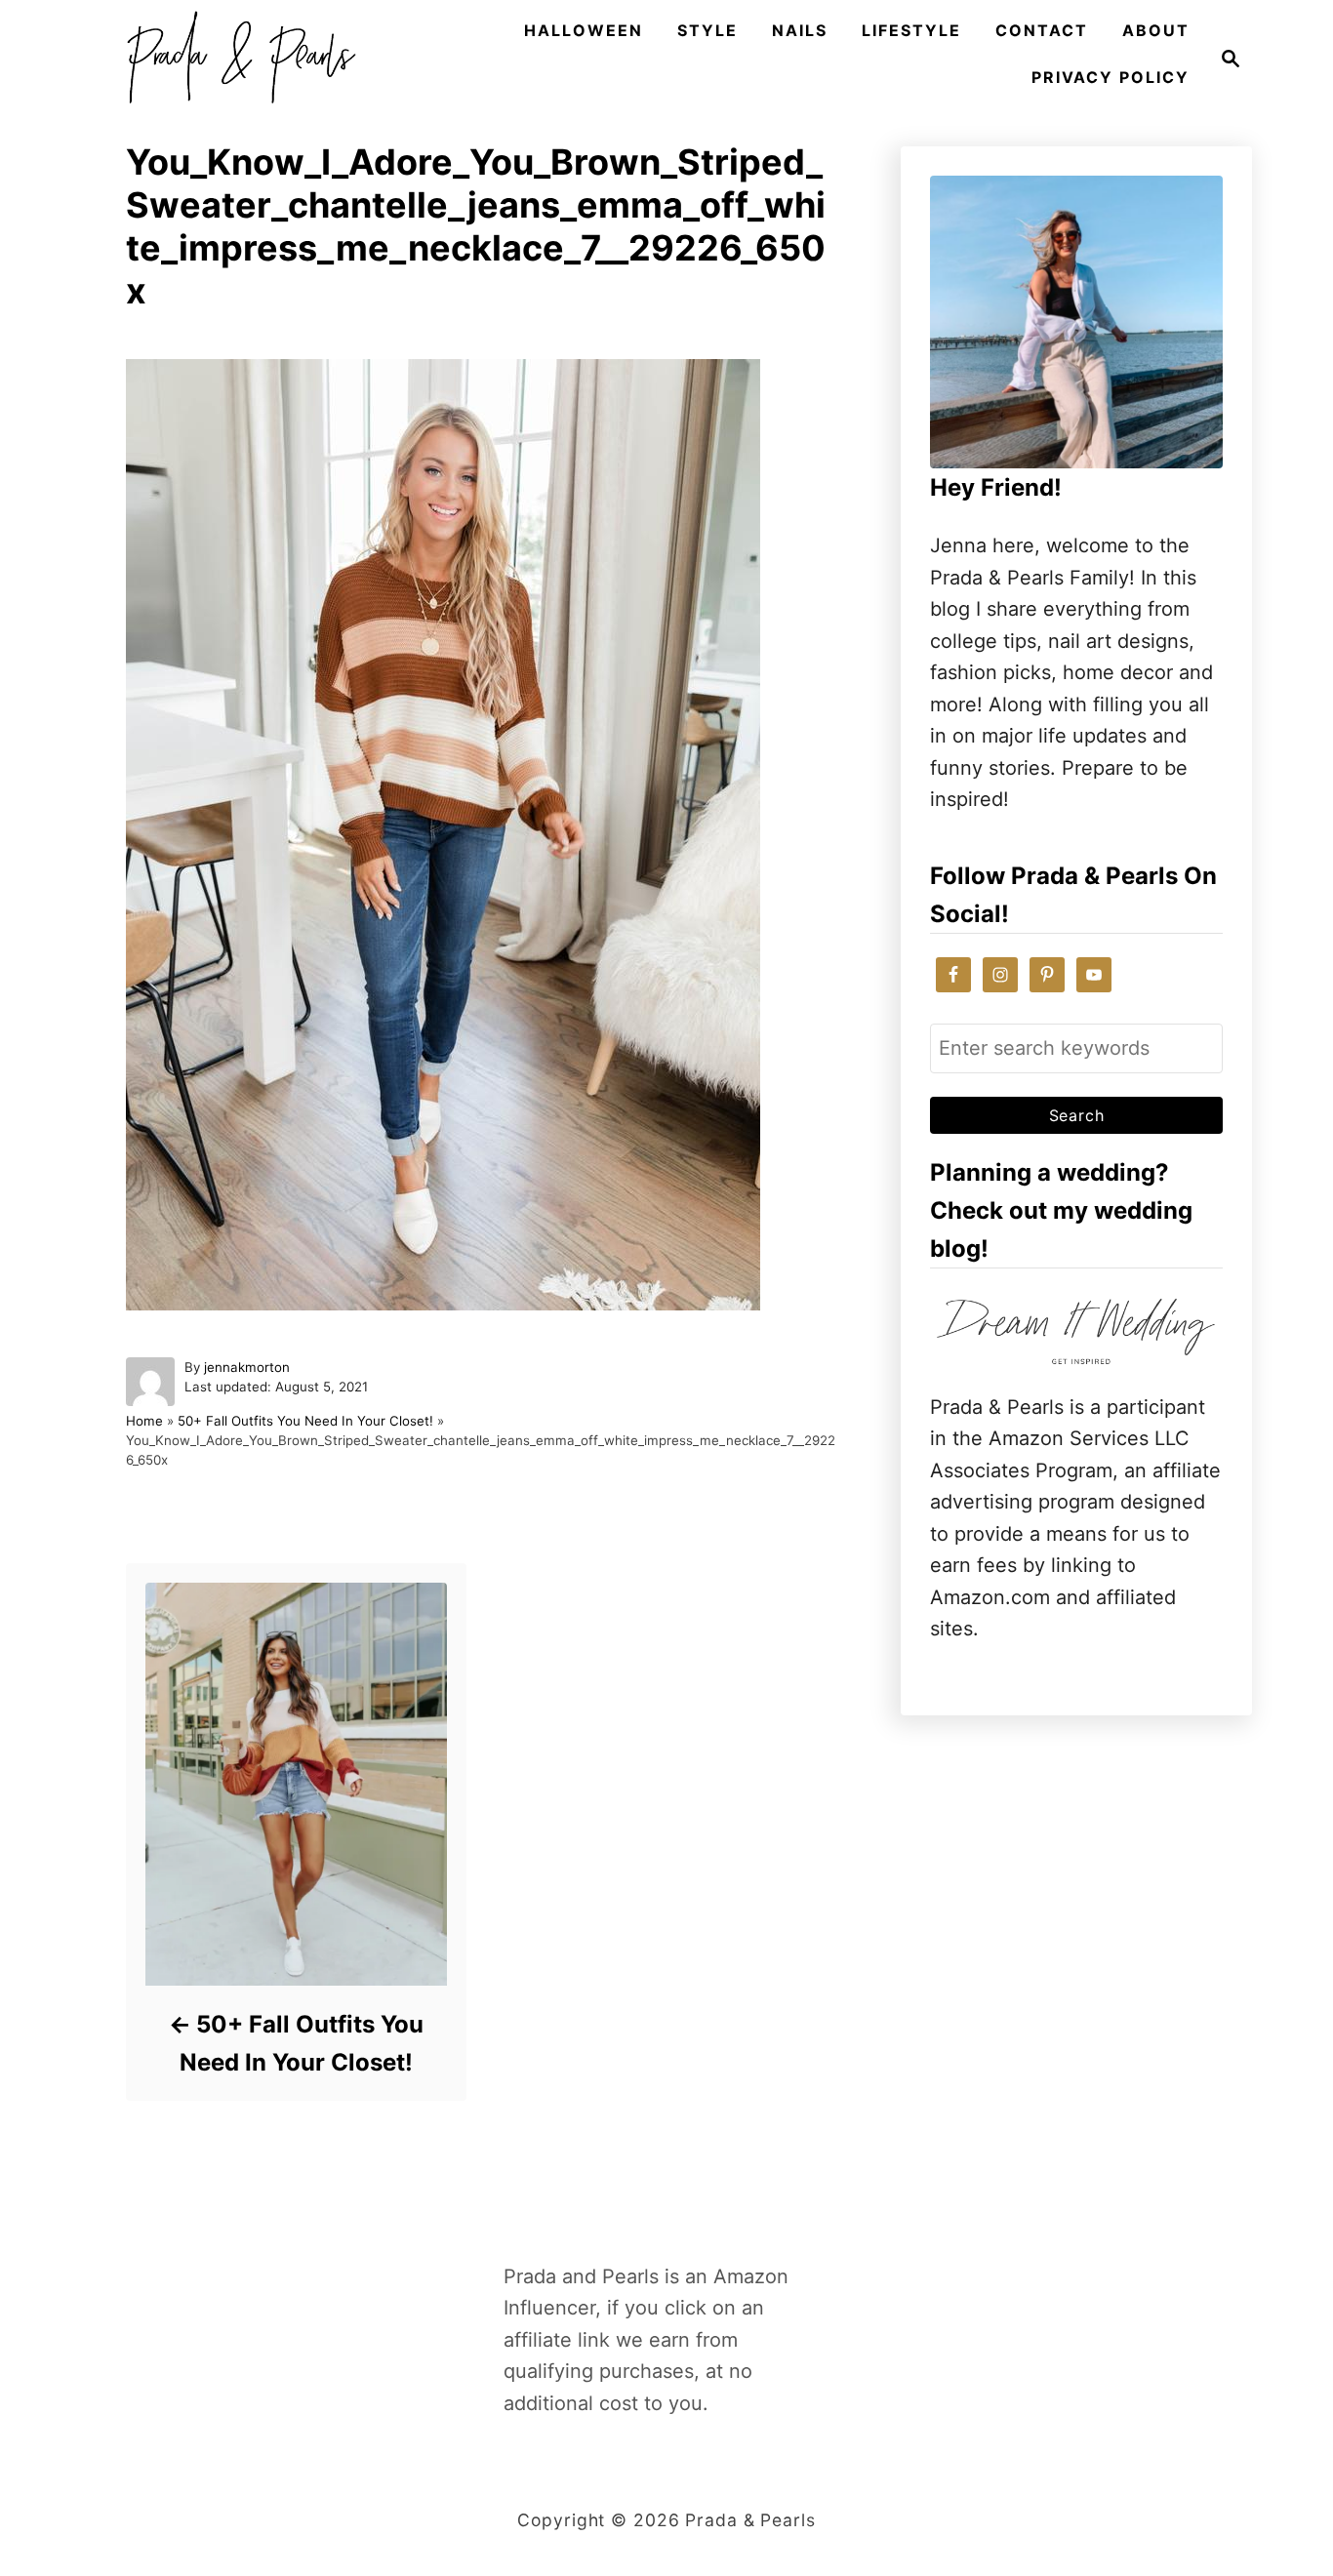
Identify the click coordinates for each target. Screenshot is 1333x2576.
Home (144, 1421)
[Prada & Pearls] (235, 59)
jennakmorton (247, 1367)
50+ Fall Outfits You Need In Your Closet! (305, 1421)
